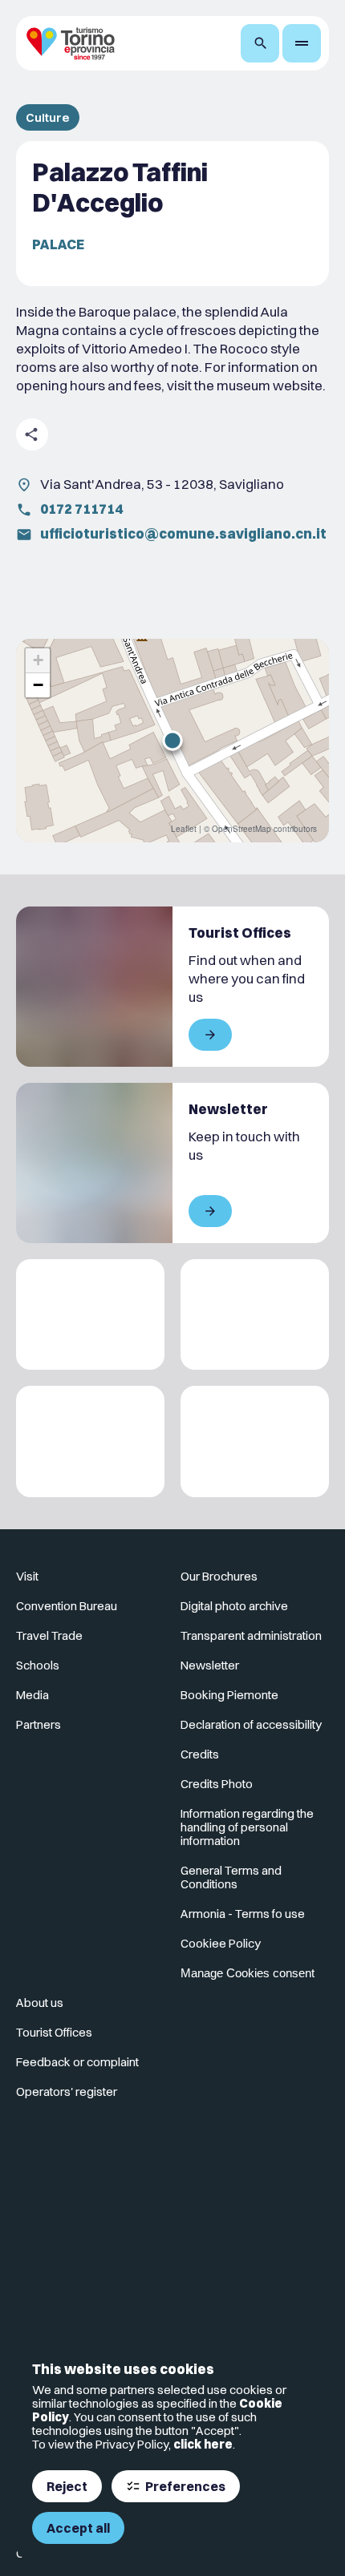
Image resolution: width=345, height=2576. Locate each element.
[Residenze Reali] (90, 1441)
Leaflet (184, 829)
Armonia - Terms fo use (243, 1914)
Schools (38, 1665)
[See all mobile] (210, 1035)
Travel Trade (49, 1635)
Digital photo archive (234, 1606)
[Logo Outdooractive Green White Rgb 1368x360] (255, 1441)
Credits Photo (217, 1784)
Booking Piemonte (229, 1695)
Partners (39, 1724)
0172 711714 (81, 509)
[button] (172, 741)
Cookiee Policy (221, 1943)
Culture (48, 117)
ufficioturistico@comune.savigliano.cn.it (183, 533)
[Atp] (90, 1315)
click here (203, 2444)
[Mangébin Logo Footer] (255, 1315)
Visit (27, 1576)
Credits (200, 1754)
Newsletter (210, 1665)
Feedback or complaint (77, 2062)
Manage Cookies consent (248, 1973)
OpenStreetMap (241, 829)
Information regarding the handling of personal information (247, 1827)
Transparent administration (251, 1635)
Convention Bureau (67, 1606)
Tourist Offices (54, 2032)
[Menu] (302, 43)
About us (40, 2003)
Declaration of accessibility (251, 1724)
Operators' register (67, 2091)
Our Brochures (219, 1576)
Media (32, 1695)
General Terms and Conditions (231, 1877)
